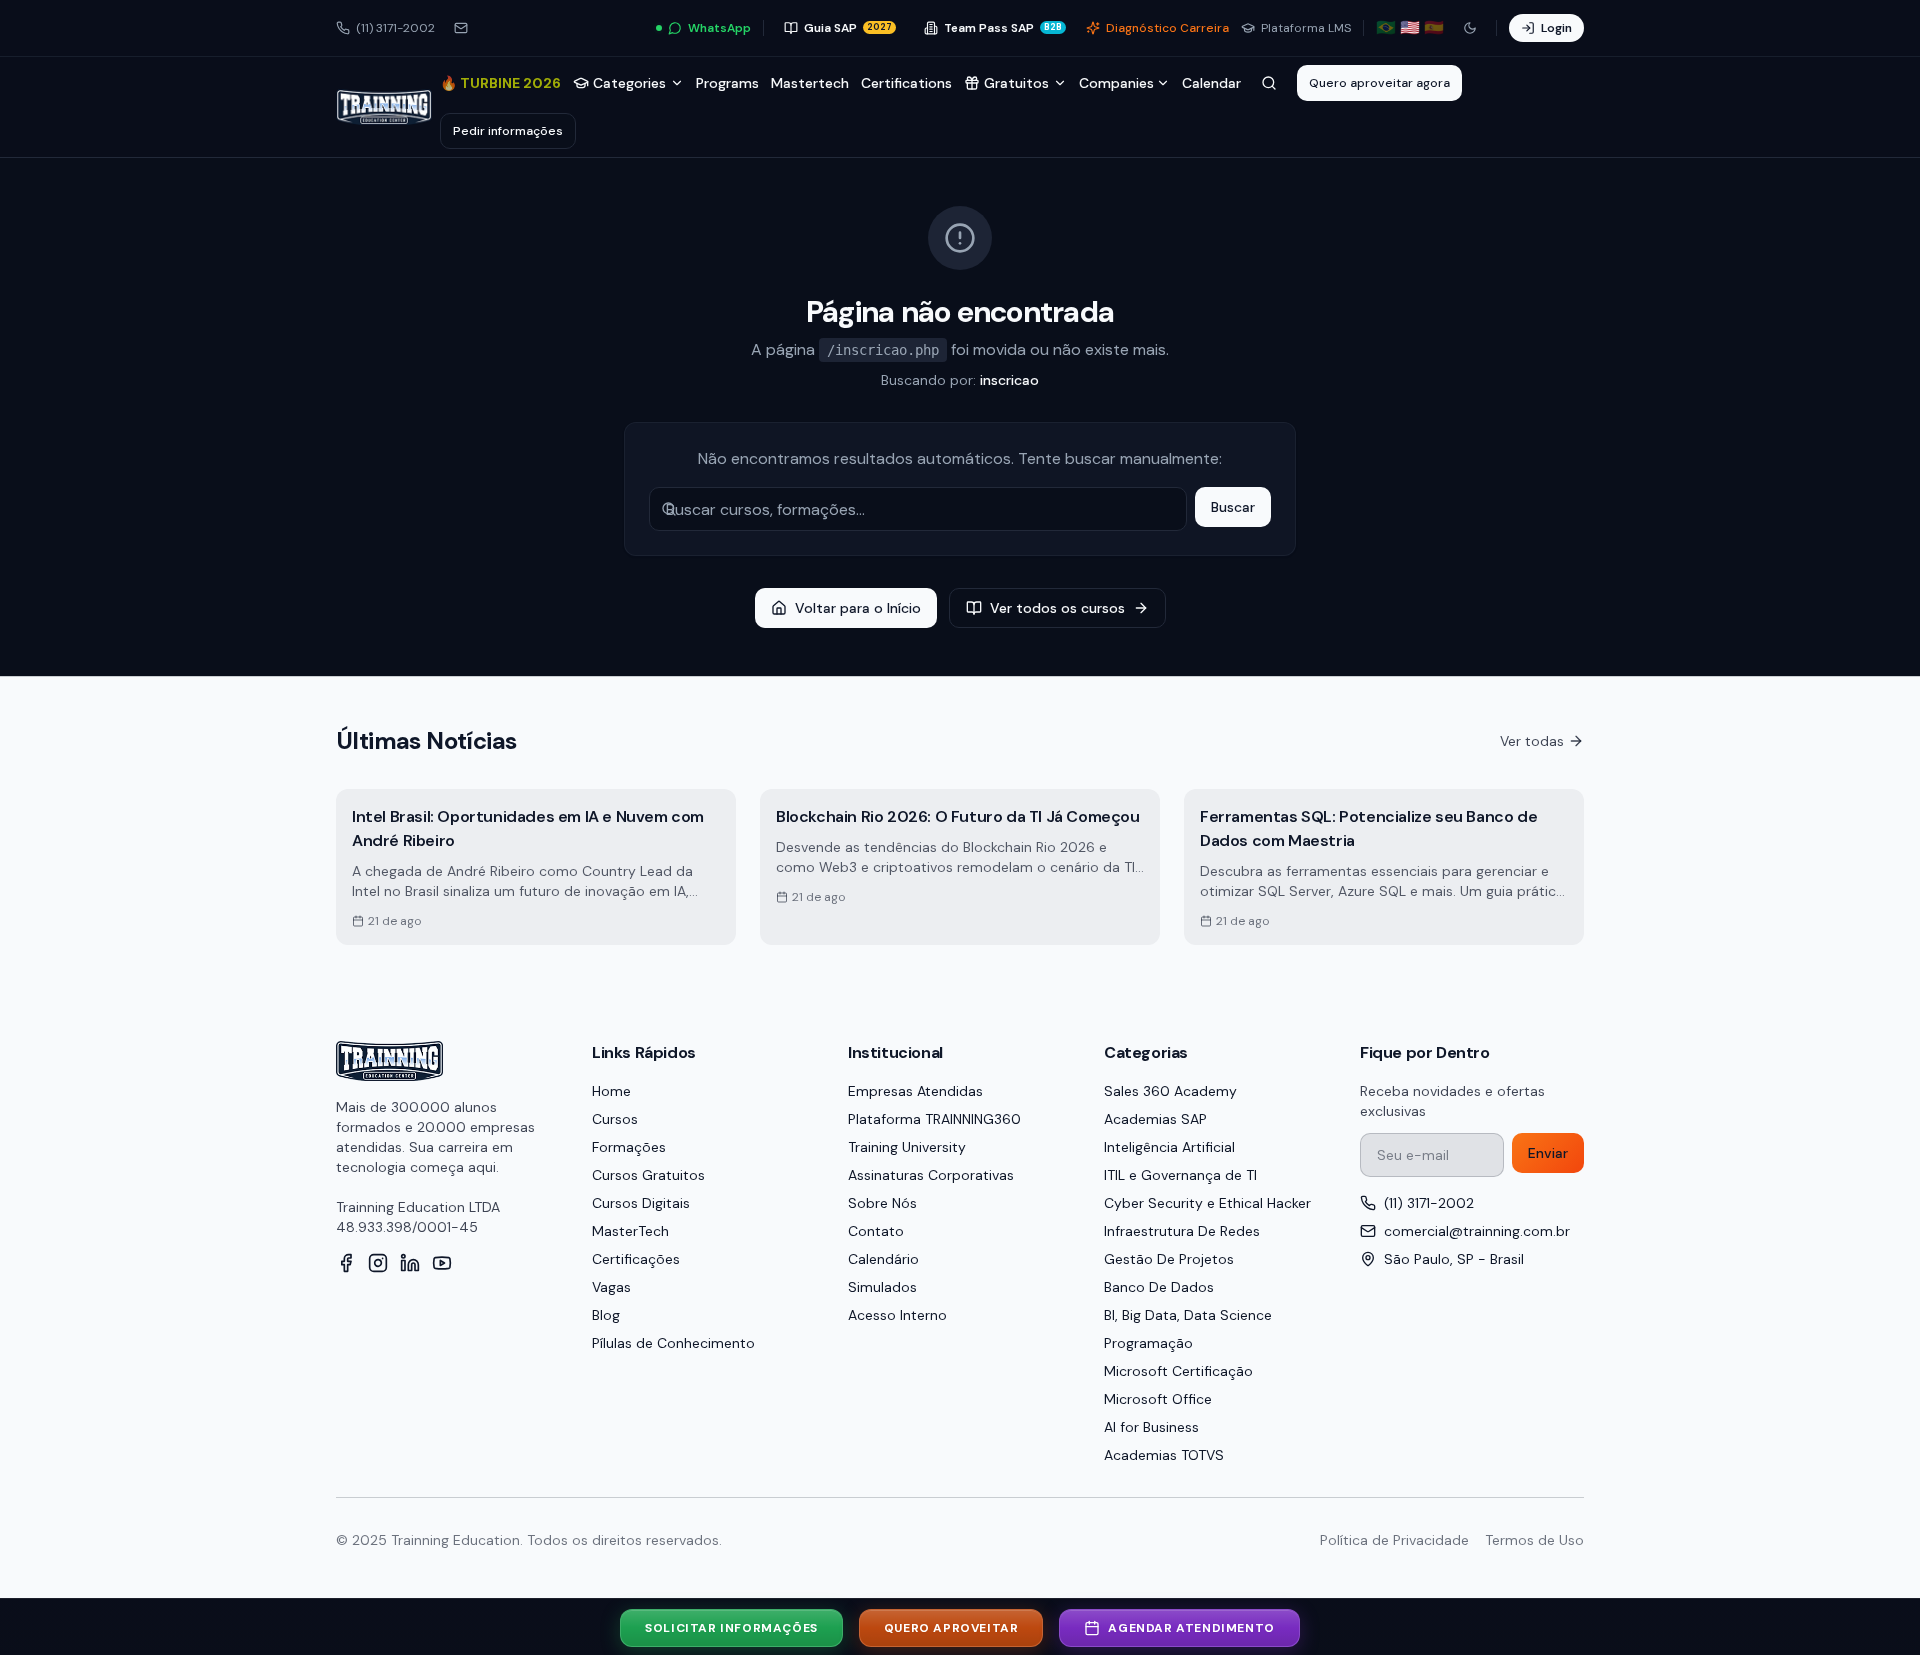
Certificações (636, 1259)
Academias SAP (1155, 1119)
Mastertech (810, 83)
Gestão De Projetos (1169, 1259)
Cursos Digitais (641, 1203)
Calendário (883, 1259)
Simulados (882, 1287)
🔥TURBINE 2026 (500, 83)
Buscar (1233, 507)
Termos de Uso (1534, 1540)
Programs (727, 83)
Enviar (1548, 1153)
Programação (1148, 1343)
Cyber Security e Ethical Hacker (1207, 1203)
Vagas (611, 1287)
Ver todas (1532, 741)
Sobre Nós (882, 1203)
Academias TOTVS (1164, 1455)
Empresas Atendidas (915, 1091)
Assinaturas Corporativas (931, 1175)
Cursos (615, 1119)
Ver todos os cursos (1057, 608)
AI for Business (1151, 1427)
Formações (629, 1147)
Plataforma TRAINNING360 (934, 1119)
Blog (606, 1315)
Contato (876, 1231)
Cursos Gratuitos (648, 1175)
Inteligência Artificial (1169, 1147)
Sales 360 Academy (1170, 1091)
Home (611, 1091)
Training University (907, 1147)
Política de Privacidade (1394, 1540)
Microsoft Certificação (1178, 1371)
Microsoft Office (1158, 1399)
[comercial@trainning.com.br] (461, 28)
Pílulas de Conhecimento (673, 1343)
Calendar (1211, 83)
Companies (1116, 83)
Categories (629, 83)
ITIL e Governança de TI (1180, 1175)
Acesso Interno (897, 1315)
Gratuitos (1016, 83)
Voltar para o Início (858, 608)
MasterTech (630, 1231)
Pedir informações (508, 131)
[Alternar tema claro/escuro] (1470, 28)
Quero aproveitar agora (1379, 83)
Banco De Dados (1159, 1287)
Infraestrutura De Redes (1182, 1231)
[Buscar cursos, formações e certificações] (1269, 83)
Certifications (906, 83)
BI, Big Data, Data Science (1188, 1315)
